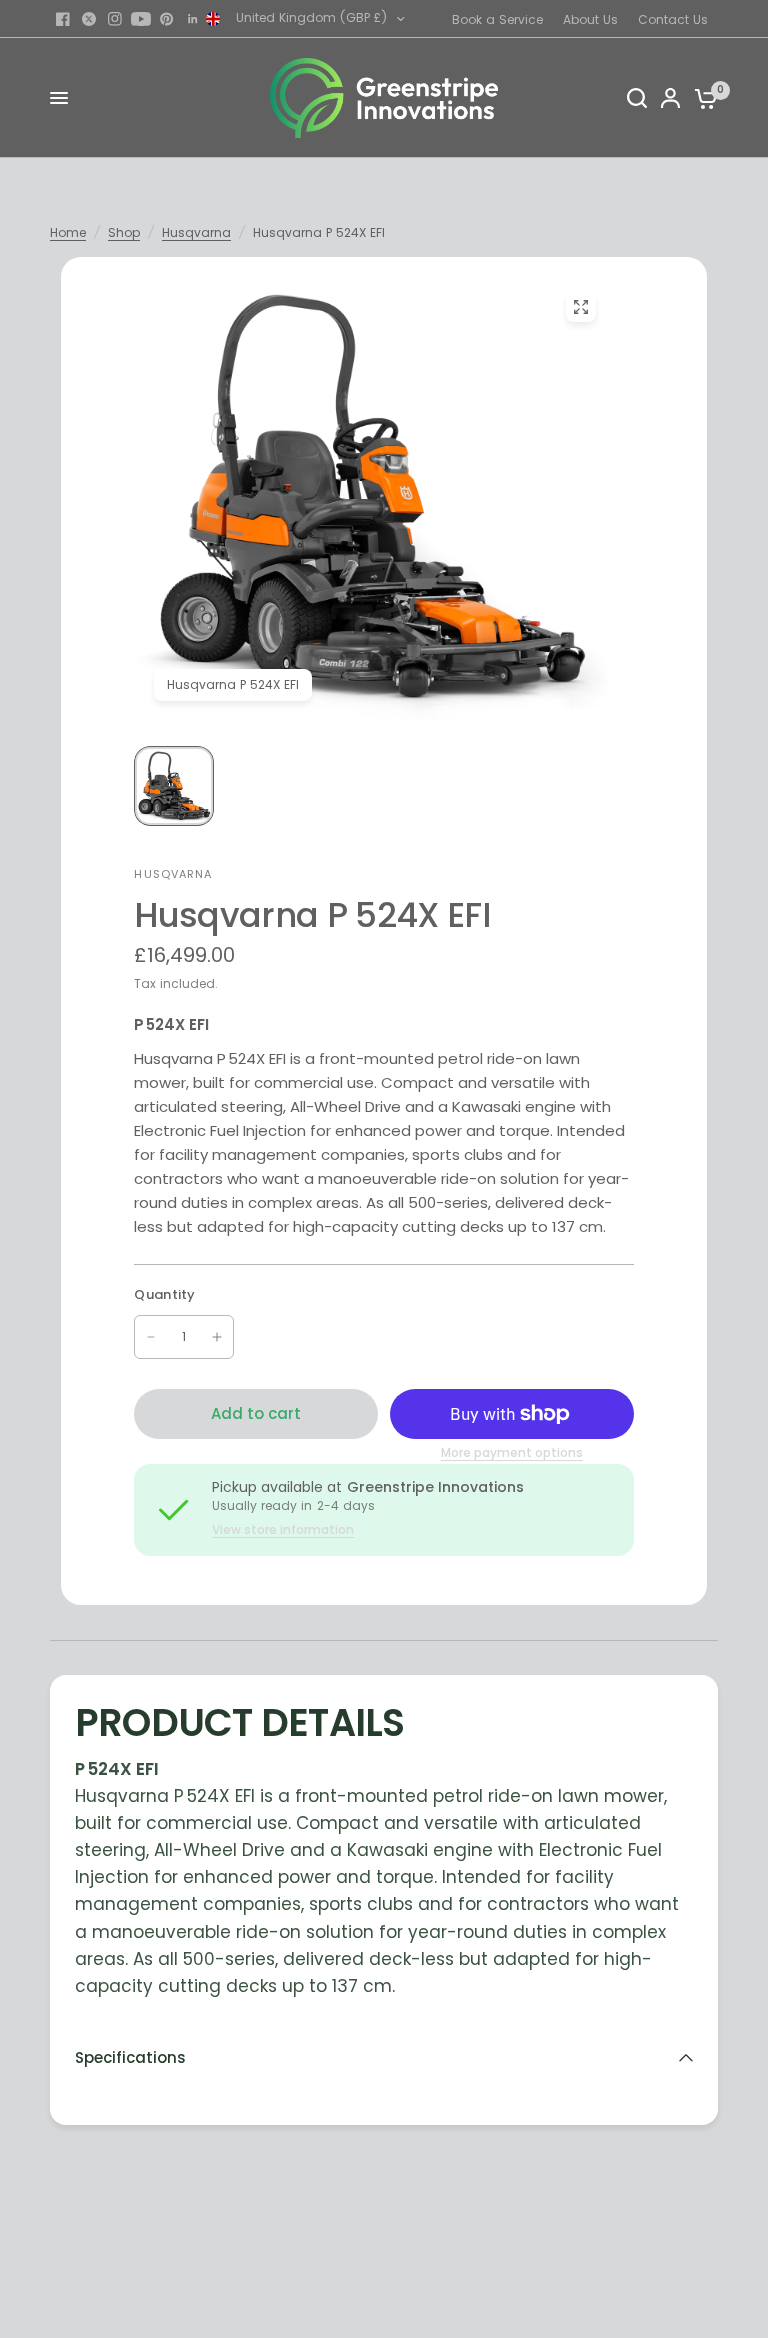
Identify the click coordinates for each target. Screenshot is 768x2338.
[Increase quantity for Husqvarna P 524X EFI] (217, 1337)
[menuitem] (502, 19)
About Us (590, 19)
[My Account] (670, 98)
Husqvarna (196, 232)
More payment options (512, 1453)
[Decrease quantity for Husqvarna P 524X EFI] (151, 1337)
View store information (283, 1530)
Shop (124, 232)
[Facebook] (63, 19)
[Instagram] (115, 19)
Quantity (164, 1294)
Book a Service (497, 19)
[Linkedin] (193, 19)
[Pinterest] (167, 19)
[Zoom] (582, 307)
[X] (89, 19)
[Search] (637, 98)
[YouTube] (141, 19)
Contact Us (673, 19)
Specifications (130, 2057)
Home (68, 232)
